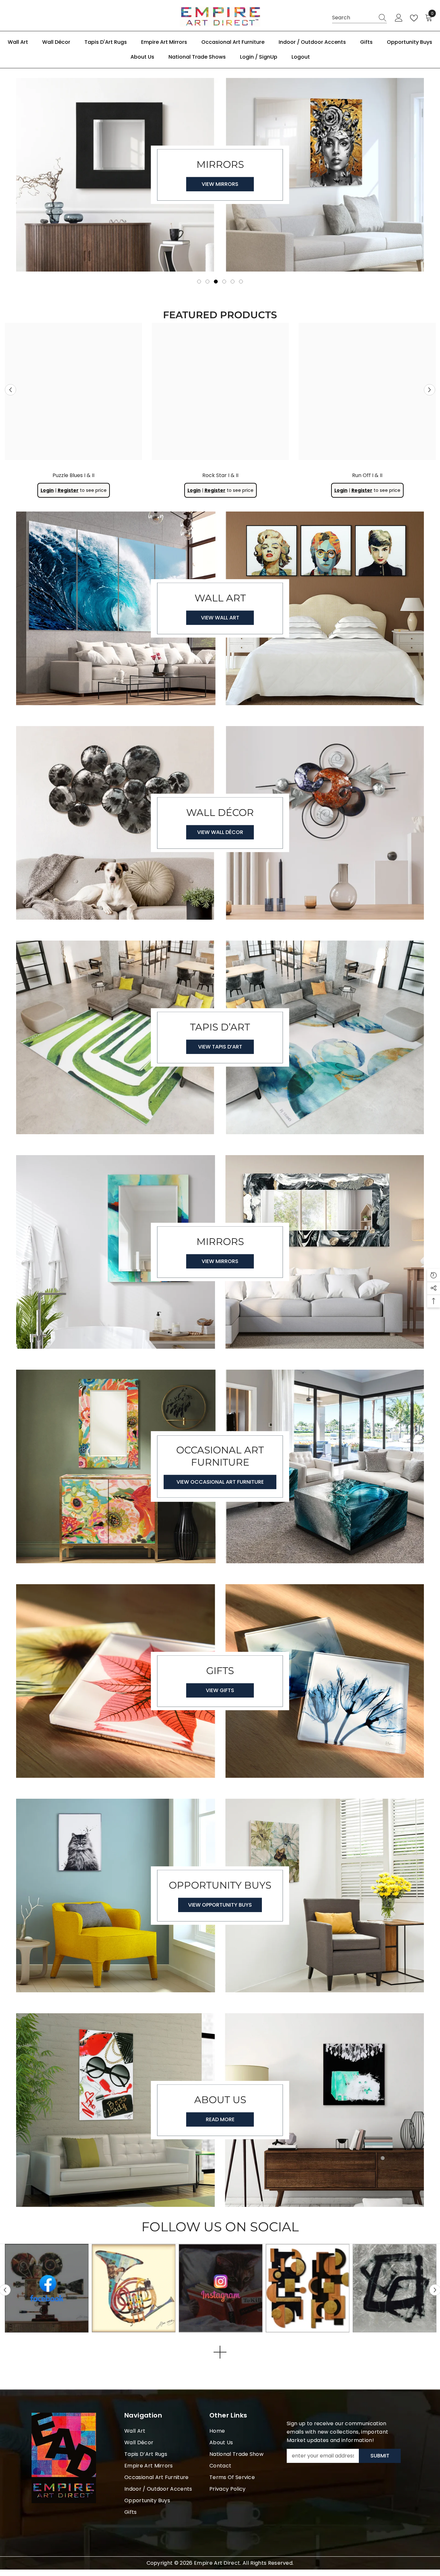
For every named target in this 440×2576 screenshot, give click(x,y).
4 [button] (224, 282)
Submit (380, 2456)
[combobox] (353, 18)
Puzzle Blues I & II (73, 475)
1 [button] (199, 282)
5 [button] (233, 282)
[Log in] (399, 18)
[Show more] (220, 2352)
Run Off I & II (367, 475)
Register (68, 490)
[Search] (359, 18)
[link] (308, 2288)
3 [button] (216, 282)
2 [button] (207, 282)
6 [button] (241, 282)
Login (47, 490)
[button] (10, 390)
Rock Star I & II (220, 475)
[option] (220, 178)
